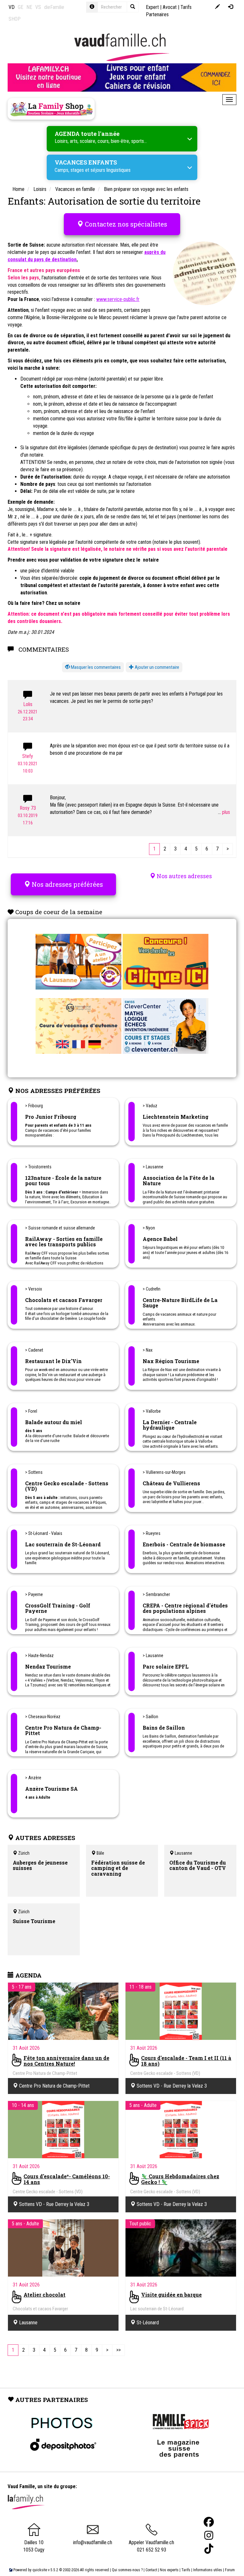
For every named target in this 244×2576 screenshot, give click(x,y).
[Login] (230, 7)
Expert (152, 7)
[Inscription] (217, 7)
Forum (230, 2570)
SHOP (15, 19)
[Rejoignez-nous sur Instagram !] (209, 2535)
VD (12, 7)
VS (38, 7)
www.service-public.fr (118, 299)
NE (29, 7)
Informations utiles (208, 2570)
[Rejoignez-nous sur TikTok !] (209, 2549)
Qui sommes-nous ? (127, 2570)
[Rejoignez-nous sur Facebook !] (209, 2522)
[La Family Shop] (51, 109)
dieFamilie (54, 7)
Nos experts (169, 2570)
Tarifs (186, 2570)
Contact (151, 2570)
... (220, 812)
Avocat (170, 7)
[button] (93, 667)
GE (20, 7)
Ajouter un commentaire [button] (156, 667)
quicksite (40, 2570)
